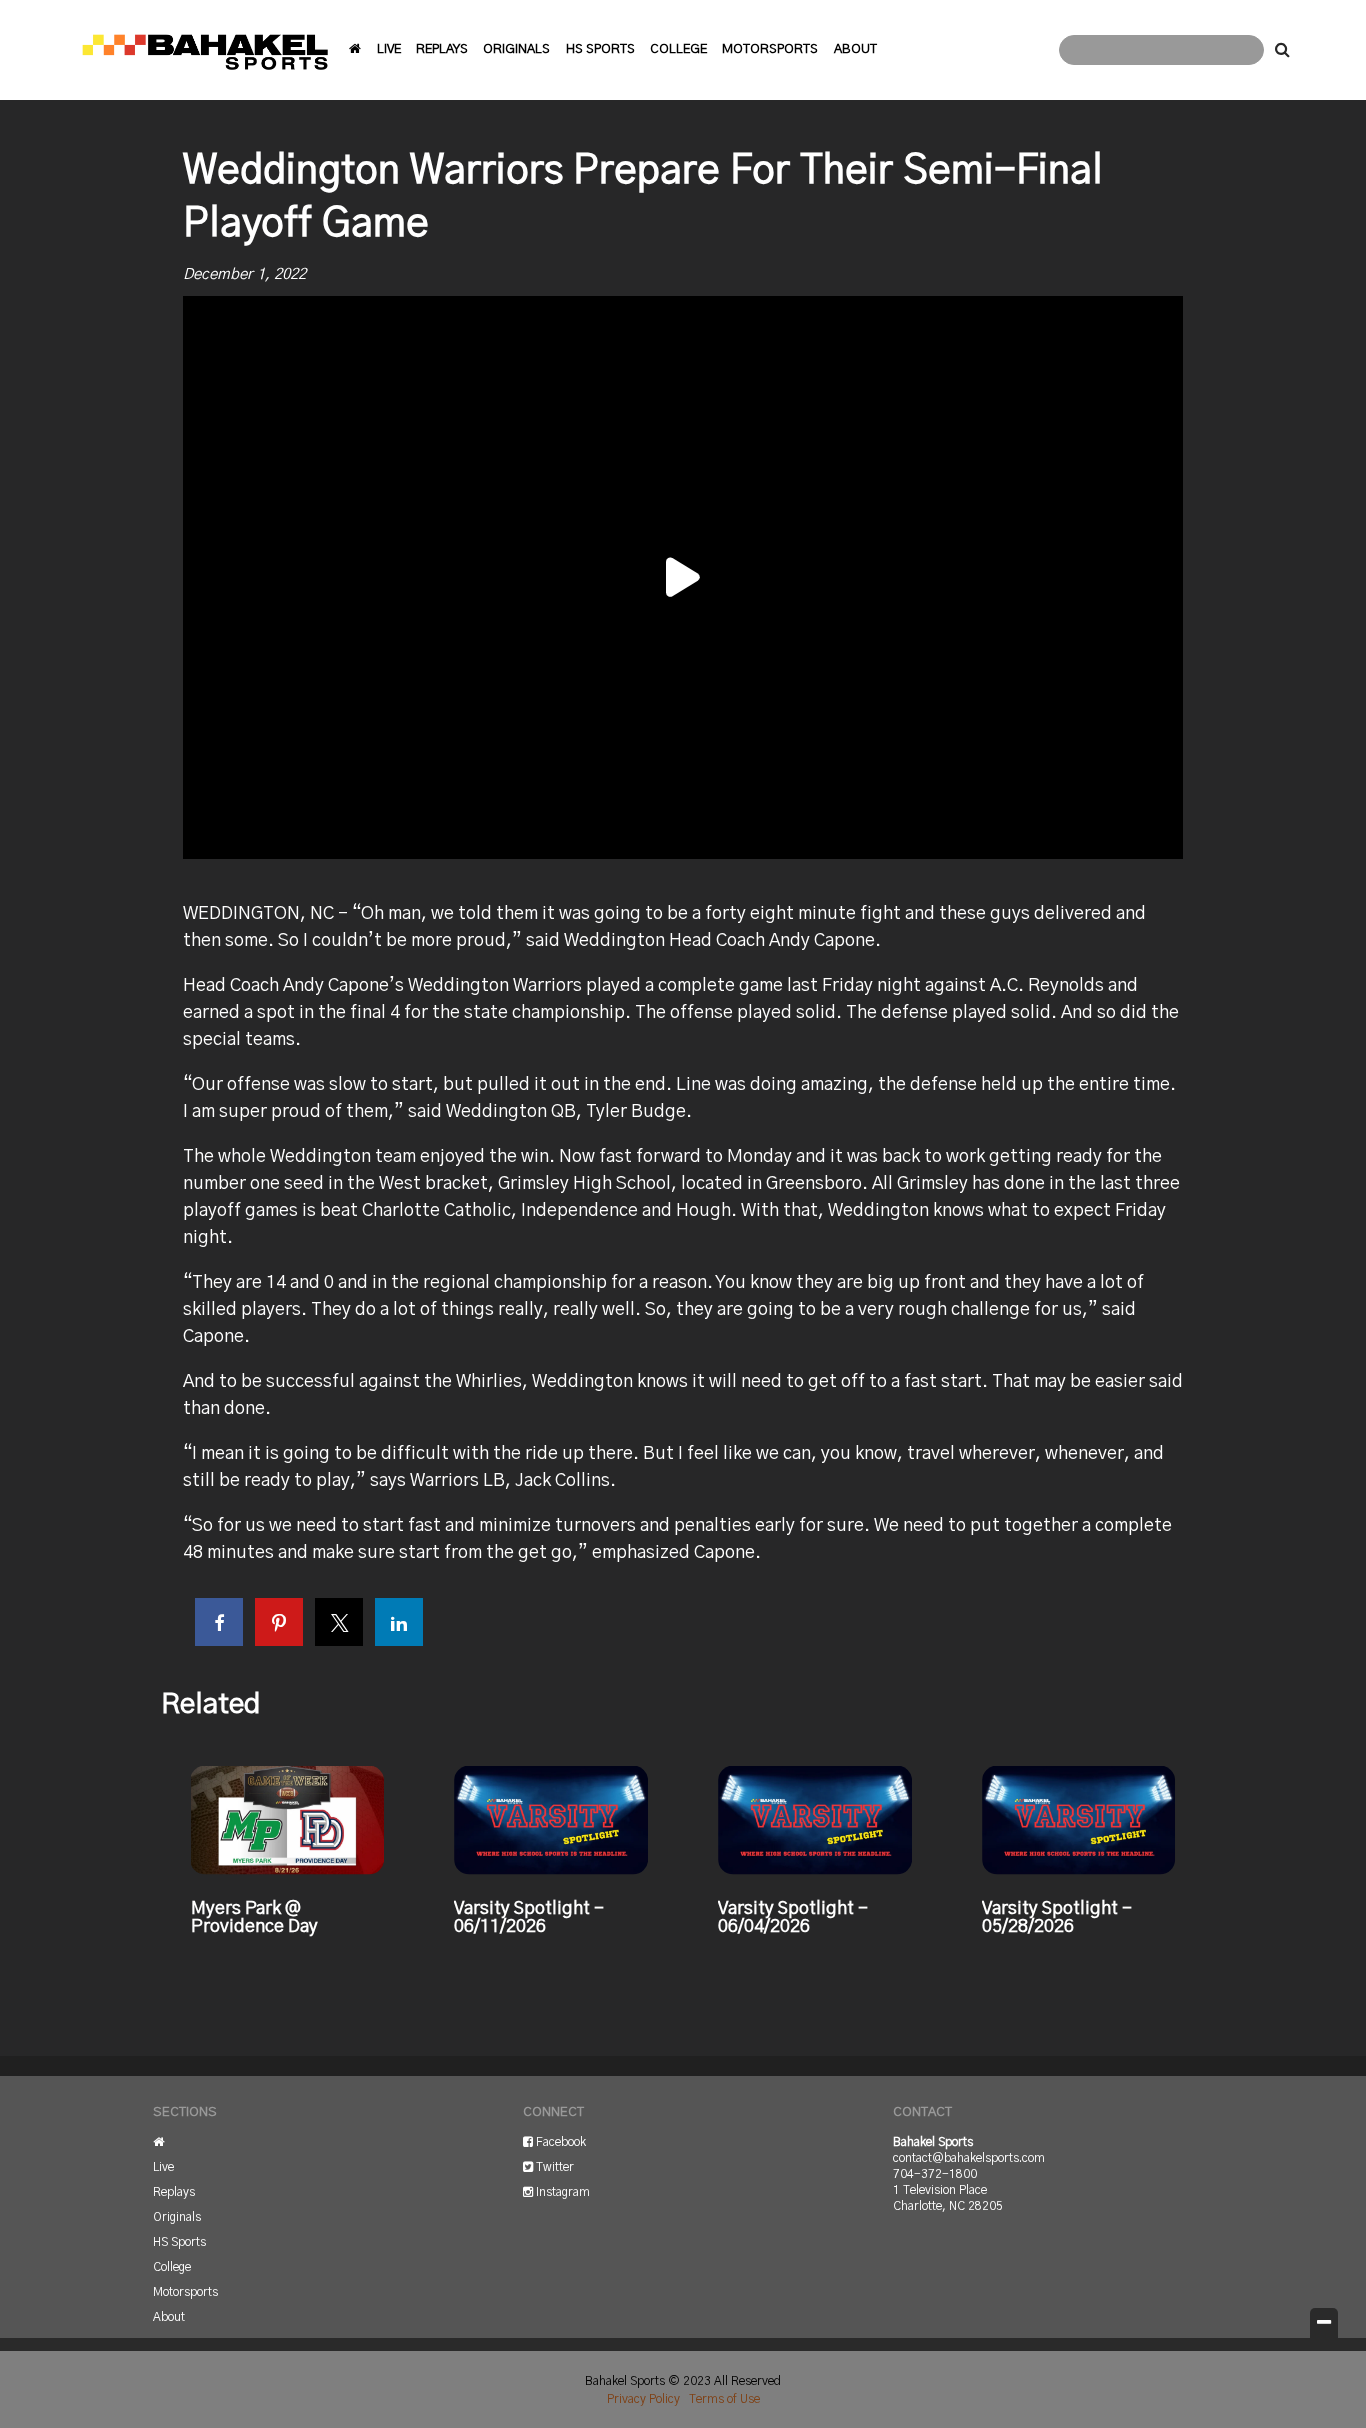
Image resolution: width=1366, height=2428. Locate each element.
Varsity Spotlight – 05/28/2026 (1057, 1918)
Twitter (553, 2167)
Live (389, 49)
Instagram (561, 2192)
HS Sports (600, 49)
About (855, 49)
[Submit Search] (1283, 50)
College (678, 49)
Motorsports (770, 49)
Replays (442, 49)
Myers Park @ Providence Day (254, 1918)
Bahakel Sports (205, 50)
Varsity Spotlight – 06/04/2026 (793, 1918)
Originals (516, 49)
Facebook (559, 2142)
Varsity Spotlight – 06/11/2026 (529, 1918)
